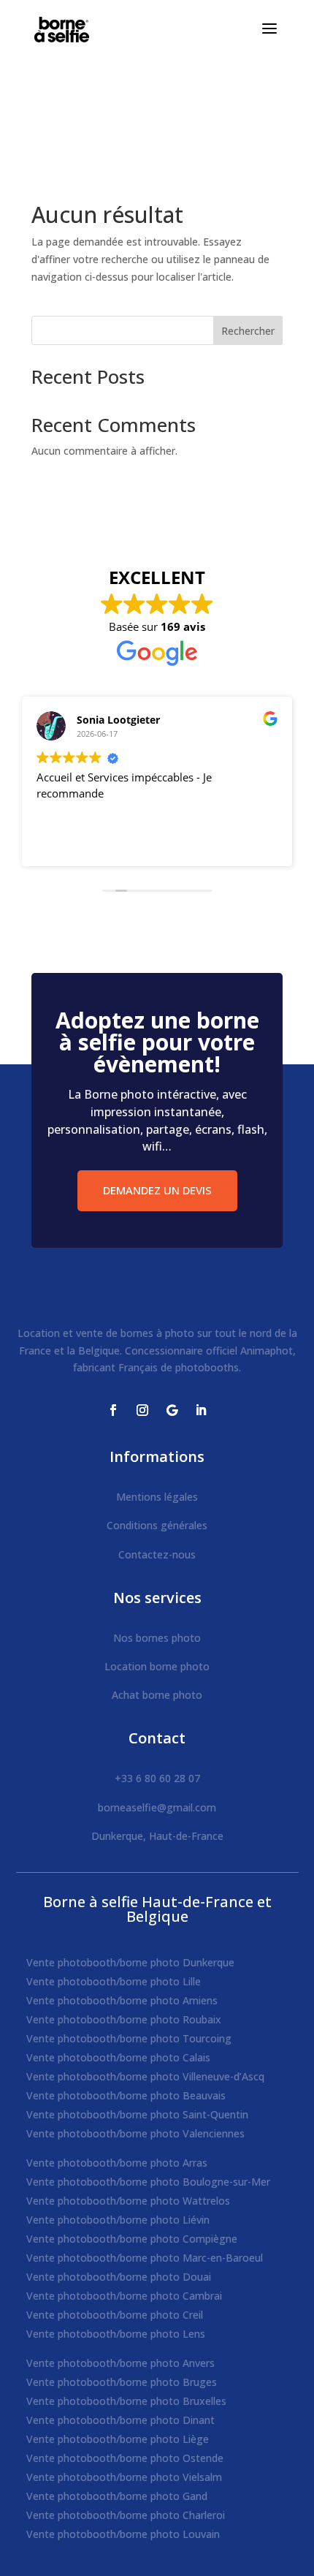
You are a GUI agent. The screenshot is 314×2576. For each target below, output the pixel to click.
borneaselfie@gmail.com (157, 1807)
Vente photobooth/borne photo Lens (116, 2334)
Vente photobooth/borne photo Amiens (122, 2000)
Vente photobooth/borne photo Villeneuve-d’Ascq (145, 2076)
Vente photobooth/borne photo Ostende (125, 2458)
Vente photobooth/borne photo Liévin (118, 2220)
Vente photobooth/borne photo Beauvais (126, 2095)
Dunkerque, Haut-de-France (157, 1836)
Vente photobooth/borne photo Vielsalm (124, 2477)
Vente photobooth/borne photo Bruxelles (126, 2401)
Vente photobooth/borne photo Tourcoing (129, 2038)
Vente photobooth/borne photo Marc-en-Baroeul (145, 2258)
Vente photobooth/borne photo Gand (117, 2496)
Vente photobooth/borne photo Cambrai (124, 2296)
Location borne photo (157, 1666)
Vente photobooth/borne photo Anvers (120, 2363)
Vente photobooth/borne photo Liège (118, 2439)
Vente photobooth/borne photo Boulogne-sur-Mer (148, 2182)
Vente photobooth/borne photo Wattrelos (128, 2201)
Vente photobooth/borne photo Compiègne (132, 2239)
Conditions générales (157, 1525)
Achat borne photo (157, 1695)
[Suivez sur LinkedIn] (201, 1410)
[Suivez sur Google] (172, 1410)
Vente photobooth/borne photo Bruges (122, 2382)
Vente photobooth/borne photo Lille (114, 1981)
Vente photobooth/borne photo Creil (115, 2315)
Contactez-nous (157, 1554)
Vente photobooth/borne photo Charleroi (126, 2515)
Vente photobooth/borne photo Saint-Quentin (137, 2114)
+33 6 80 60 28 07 (157, 1778)
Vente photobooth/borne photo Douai (119, 2277)
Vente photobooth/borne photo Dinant (120, 2420)
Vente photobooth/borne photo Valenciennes (135, 2133)
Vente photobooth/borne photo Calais (118, 2057)
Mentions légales (157, 1497)
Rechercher (248, 331)
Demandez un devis (157, 1190)
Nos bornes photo (157, 1638)
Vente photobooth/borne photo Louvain (123, 2534)
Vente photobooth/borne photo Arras (117, 2163)
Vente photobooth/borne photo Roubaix (124, 2019)
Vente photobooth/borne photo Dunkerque (130, 1962)
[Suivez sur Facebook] (113, 1410)
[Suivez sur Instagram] (142, 1410)
